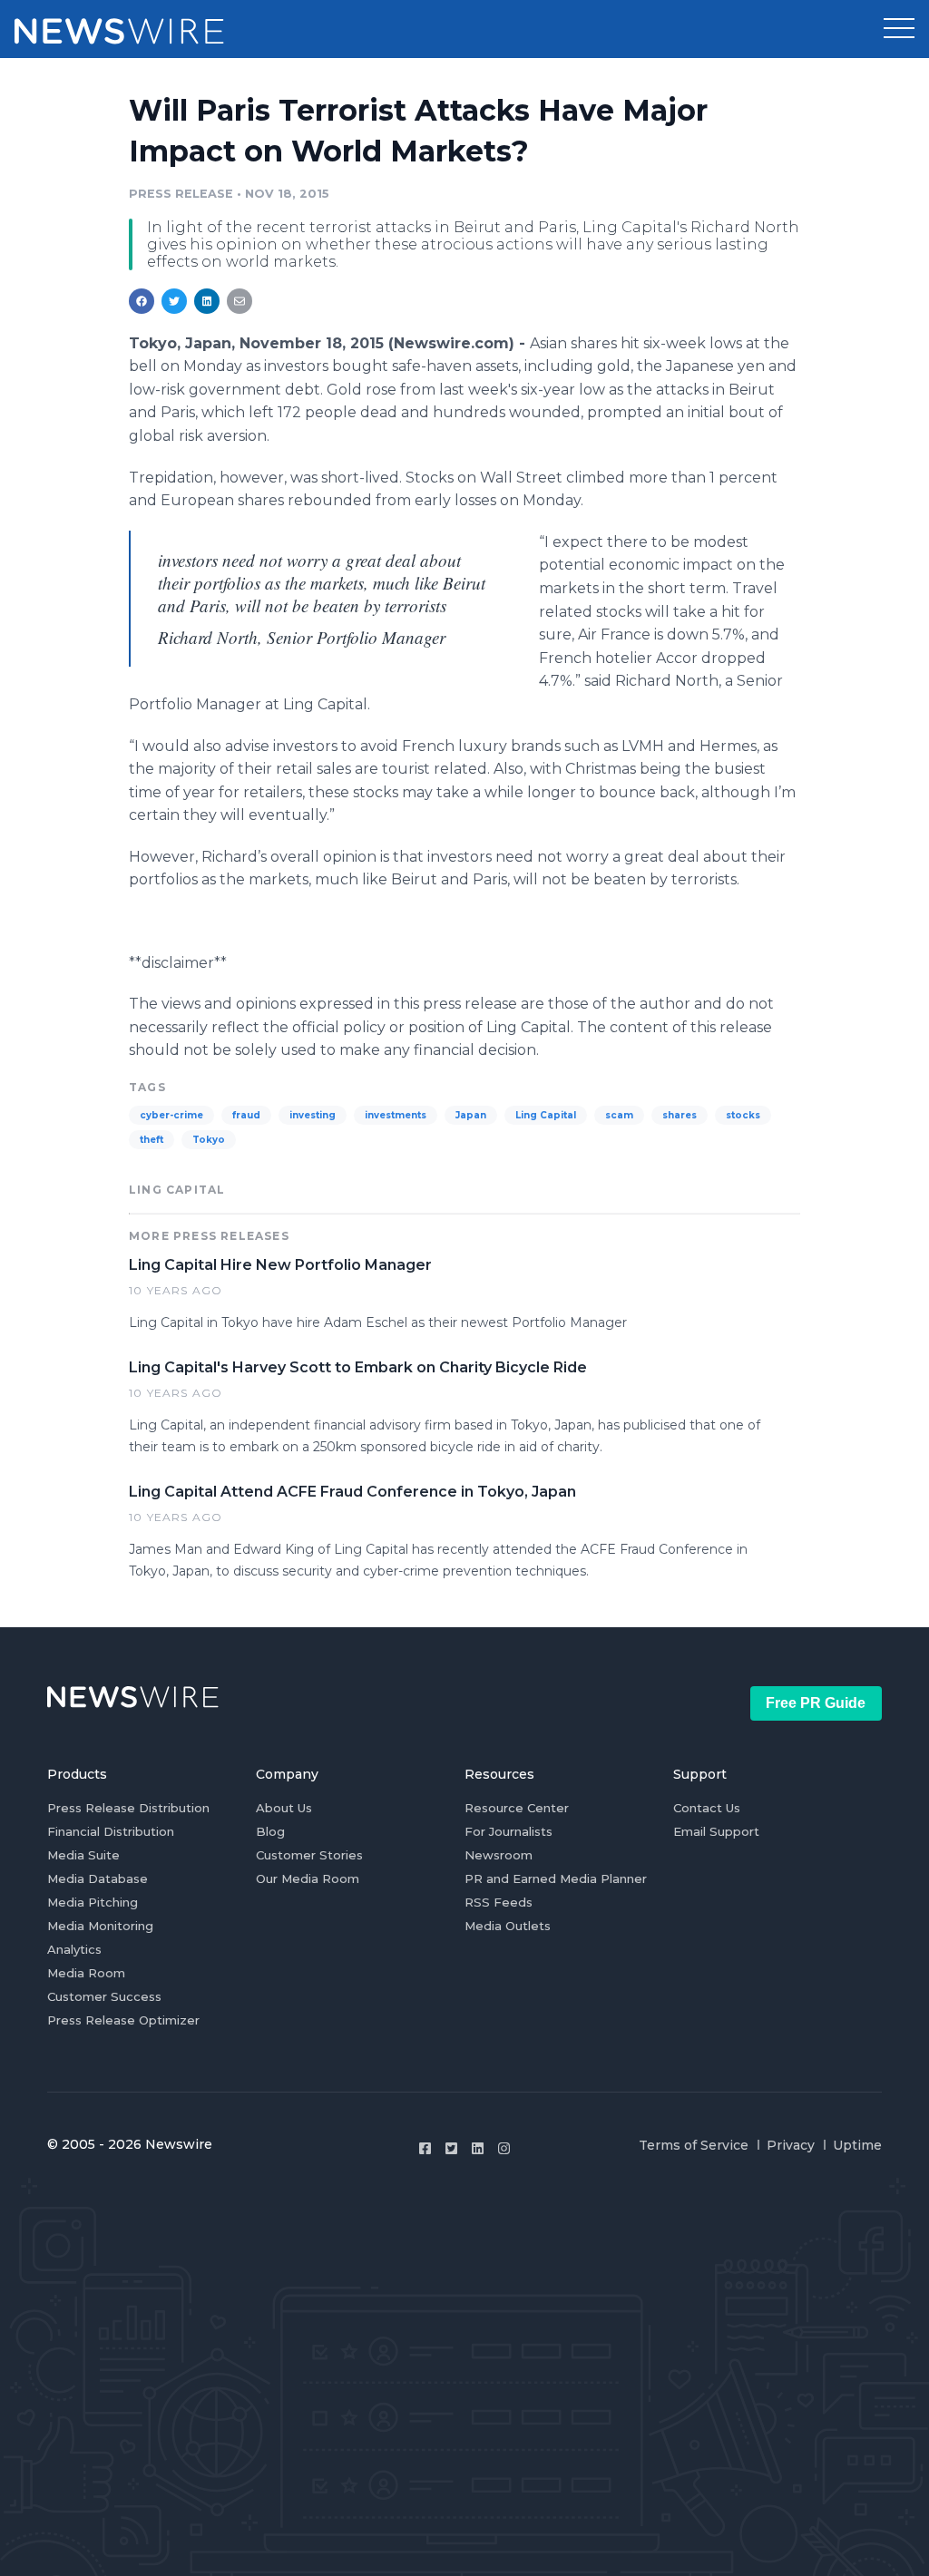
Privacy (791, 2145)
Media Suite (83, 1855)
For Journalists (509, 1831)
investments (396, 1115)
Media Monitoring (100, 1926)
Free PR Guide (816, 1703)
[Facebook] (425, 2148)
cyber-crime (171, 1115)
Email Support (716, 1831)
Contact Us (707, 1808)
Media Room (86, 1973)
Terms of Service (694, 2145)
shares (680, 1115)
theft (152, 1140)
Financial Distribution (111, 1831)
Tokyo (209, 1140)
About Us (284, 1808)
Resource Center (517, 1808)
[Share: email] (240, 301)
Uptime (857, 2145)
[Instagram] (504, 2148)
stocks (743, 1115)
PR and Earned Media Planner (556, 1878)
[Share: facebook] (142, 301)
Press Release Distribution (128, 1808)
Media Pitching (93, 1902)
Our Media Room (308, 1878)
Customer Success (104, 1996)
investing (313, 1115)
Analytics (74, 1949)
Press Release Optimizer (123, 2020)
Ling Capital (546, 1115)
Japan (471, 1115)
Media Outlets (508, 1926)
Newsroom (499, 1855)
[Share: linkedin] (207, 301)
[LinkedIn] (478, 2148)
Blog (270, 1831)
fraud (246, 1115)
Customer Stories (309, 1855)
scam (619, 1115)
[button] (899, 29)
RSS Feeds (499, 1902)
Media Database (98, 1878)
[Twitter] (451, 2148)
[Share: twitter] (174, 301)
